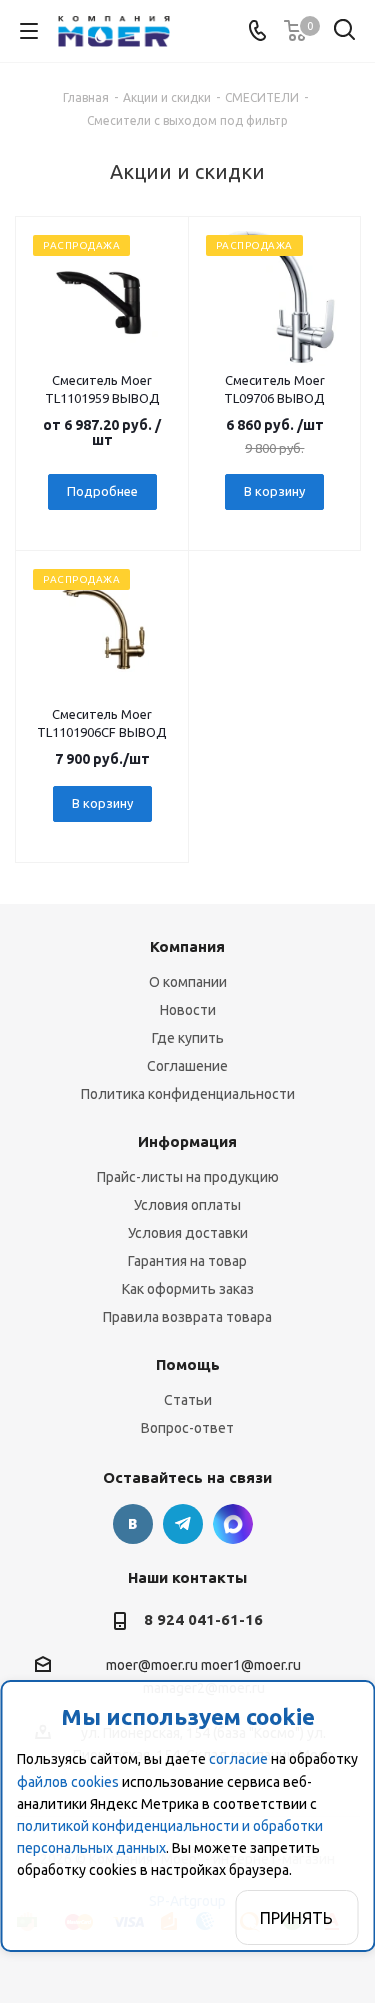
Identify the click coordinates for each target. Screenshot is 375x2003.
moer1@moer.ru (251, 1665)
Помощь (188, 1364)
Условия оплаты (187, 1205)
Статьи (188, 1400)
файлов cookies (68, 1782)
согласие (238, 1759)
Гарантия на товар (187, 1261)
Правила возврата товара (187, 1317)
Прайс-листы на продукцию (188, 1177)
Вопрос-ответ (187, 1428)
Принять (296, 1918)
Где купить (188, 1038)
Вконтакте (133, 1524)
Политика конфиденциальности (188, 1094)
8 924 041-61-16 (203, 1619)
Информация (187, 1141)
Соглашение (187, 1066)
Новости (188, 1010)
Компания (187, 946)
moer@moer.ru (152, 1665)
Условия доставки (188, 1233)
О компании (188, 982)
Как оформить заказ (188, 1289)
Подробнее (102, 491)
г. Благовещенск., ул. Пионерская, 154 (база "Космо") (233, 1524)
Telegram (183, 1524)
